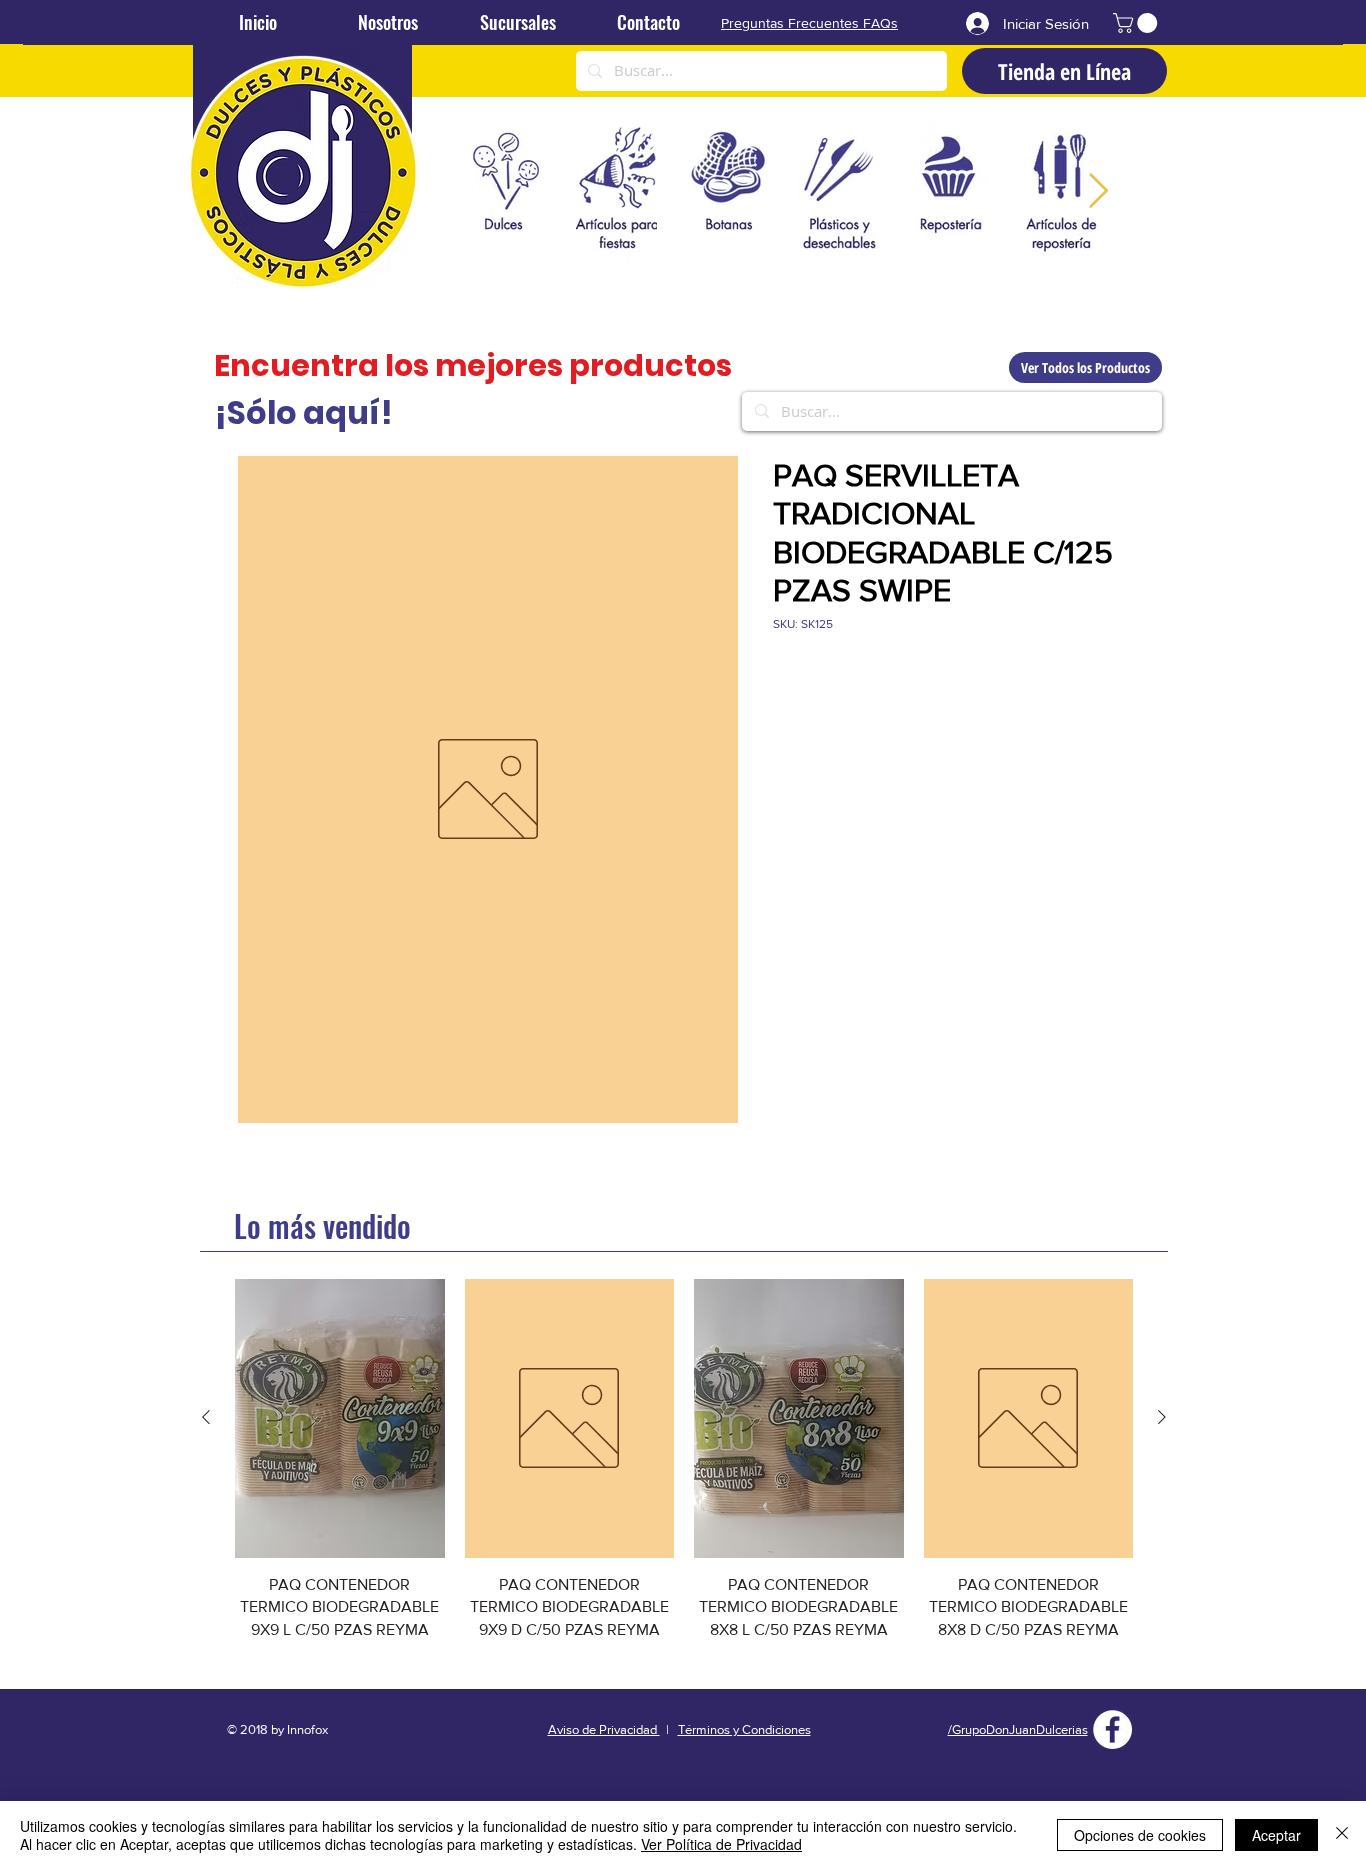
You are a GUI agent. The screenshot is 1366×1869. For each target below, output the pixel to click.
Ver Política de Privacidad (721, 1844)
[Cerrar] (1342, 1835)
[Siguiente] (1162, 1417)
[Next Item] (1098, 191)
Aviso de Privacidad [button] (604, 1729)
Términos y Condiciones (744, 1729)
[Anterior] (206, 1417)
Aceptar (1276, 1835)
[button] (1137, 23)
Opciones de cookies (1140, 1835)
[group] (684, 1471)
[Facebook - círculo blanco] (1112, 1729)
